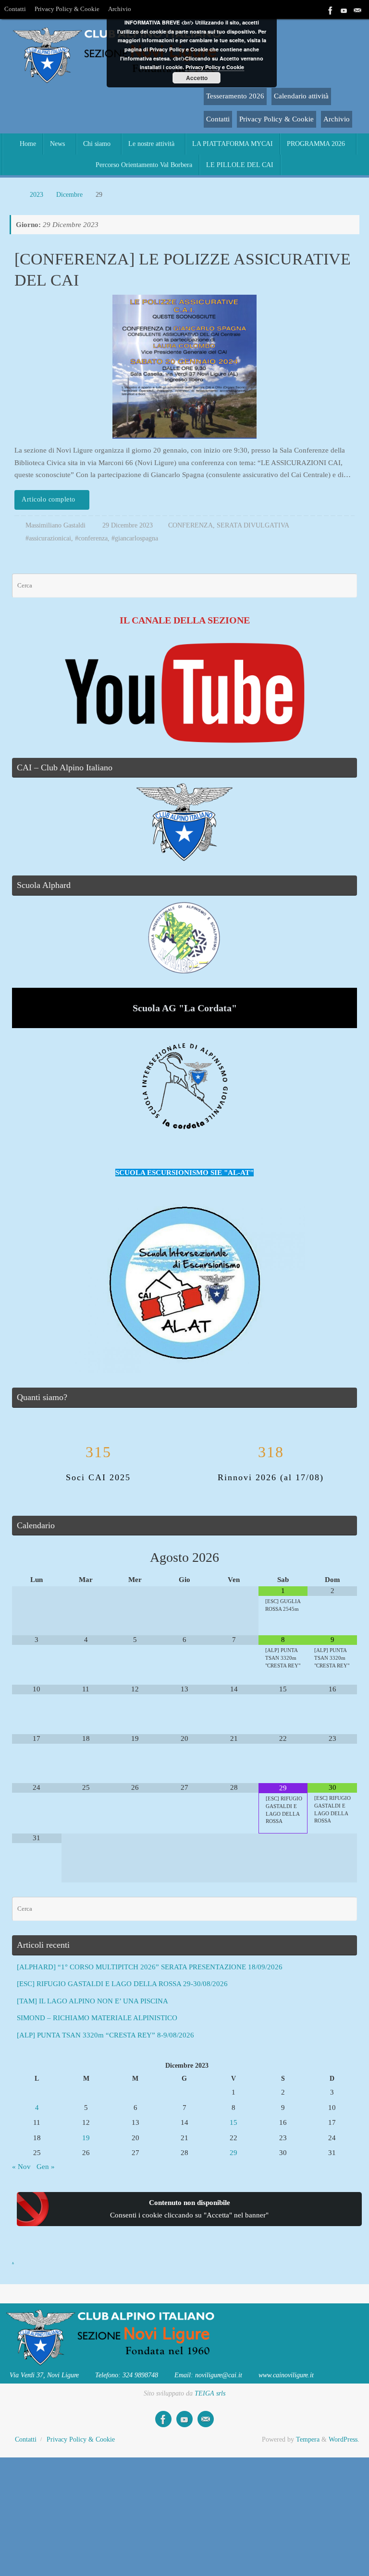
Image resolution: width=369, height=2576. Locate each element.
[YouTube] (344, 9)
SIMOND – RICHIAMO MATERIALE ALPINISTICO (97, 2018)
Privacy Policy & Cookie (67, 9)
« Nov (21, 2167)
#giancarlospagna (135, 538)
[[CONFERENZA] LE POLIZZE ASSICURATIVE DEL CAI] (184, 367)
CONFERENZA (191, 525)
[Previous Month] (37, 1558)
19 (86, 2138)
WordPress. (344, 2439)
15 (234, 2122)
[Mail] (357, 9)
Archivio (120, 9)
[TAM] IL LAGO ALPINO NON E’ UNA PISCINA (92, 2001)
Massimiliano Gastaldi (55, 525)
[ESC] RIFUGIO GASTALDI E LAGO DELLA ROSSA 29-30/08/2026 (122, 1984)
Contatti (15, 9)
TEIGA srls (210, 2393)
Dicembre (69, 195)
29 (234, 2153)
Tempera (308, 2439)
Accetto (197, 78)
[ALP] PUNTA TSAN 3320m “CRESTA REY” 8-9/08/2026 (105, 2035)
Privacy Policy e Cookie (215, 67)
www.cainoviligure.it (286, 2375)
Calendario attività (301, 96)
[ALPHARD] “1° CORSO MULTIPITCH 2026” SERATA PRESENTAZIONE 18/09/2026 (150, 1967)
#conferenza (91, 538)
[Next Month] (332, 1558)
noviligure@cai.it (219, 2375)
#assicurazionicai (48, 538)
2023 (37, 195)
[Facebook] (331, 9)
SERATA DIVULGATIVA (253, 525)
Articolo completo (49, 499)
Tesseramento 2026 (235, 96)
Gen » (46, 2167)
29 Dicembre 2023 (128, 525)
